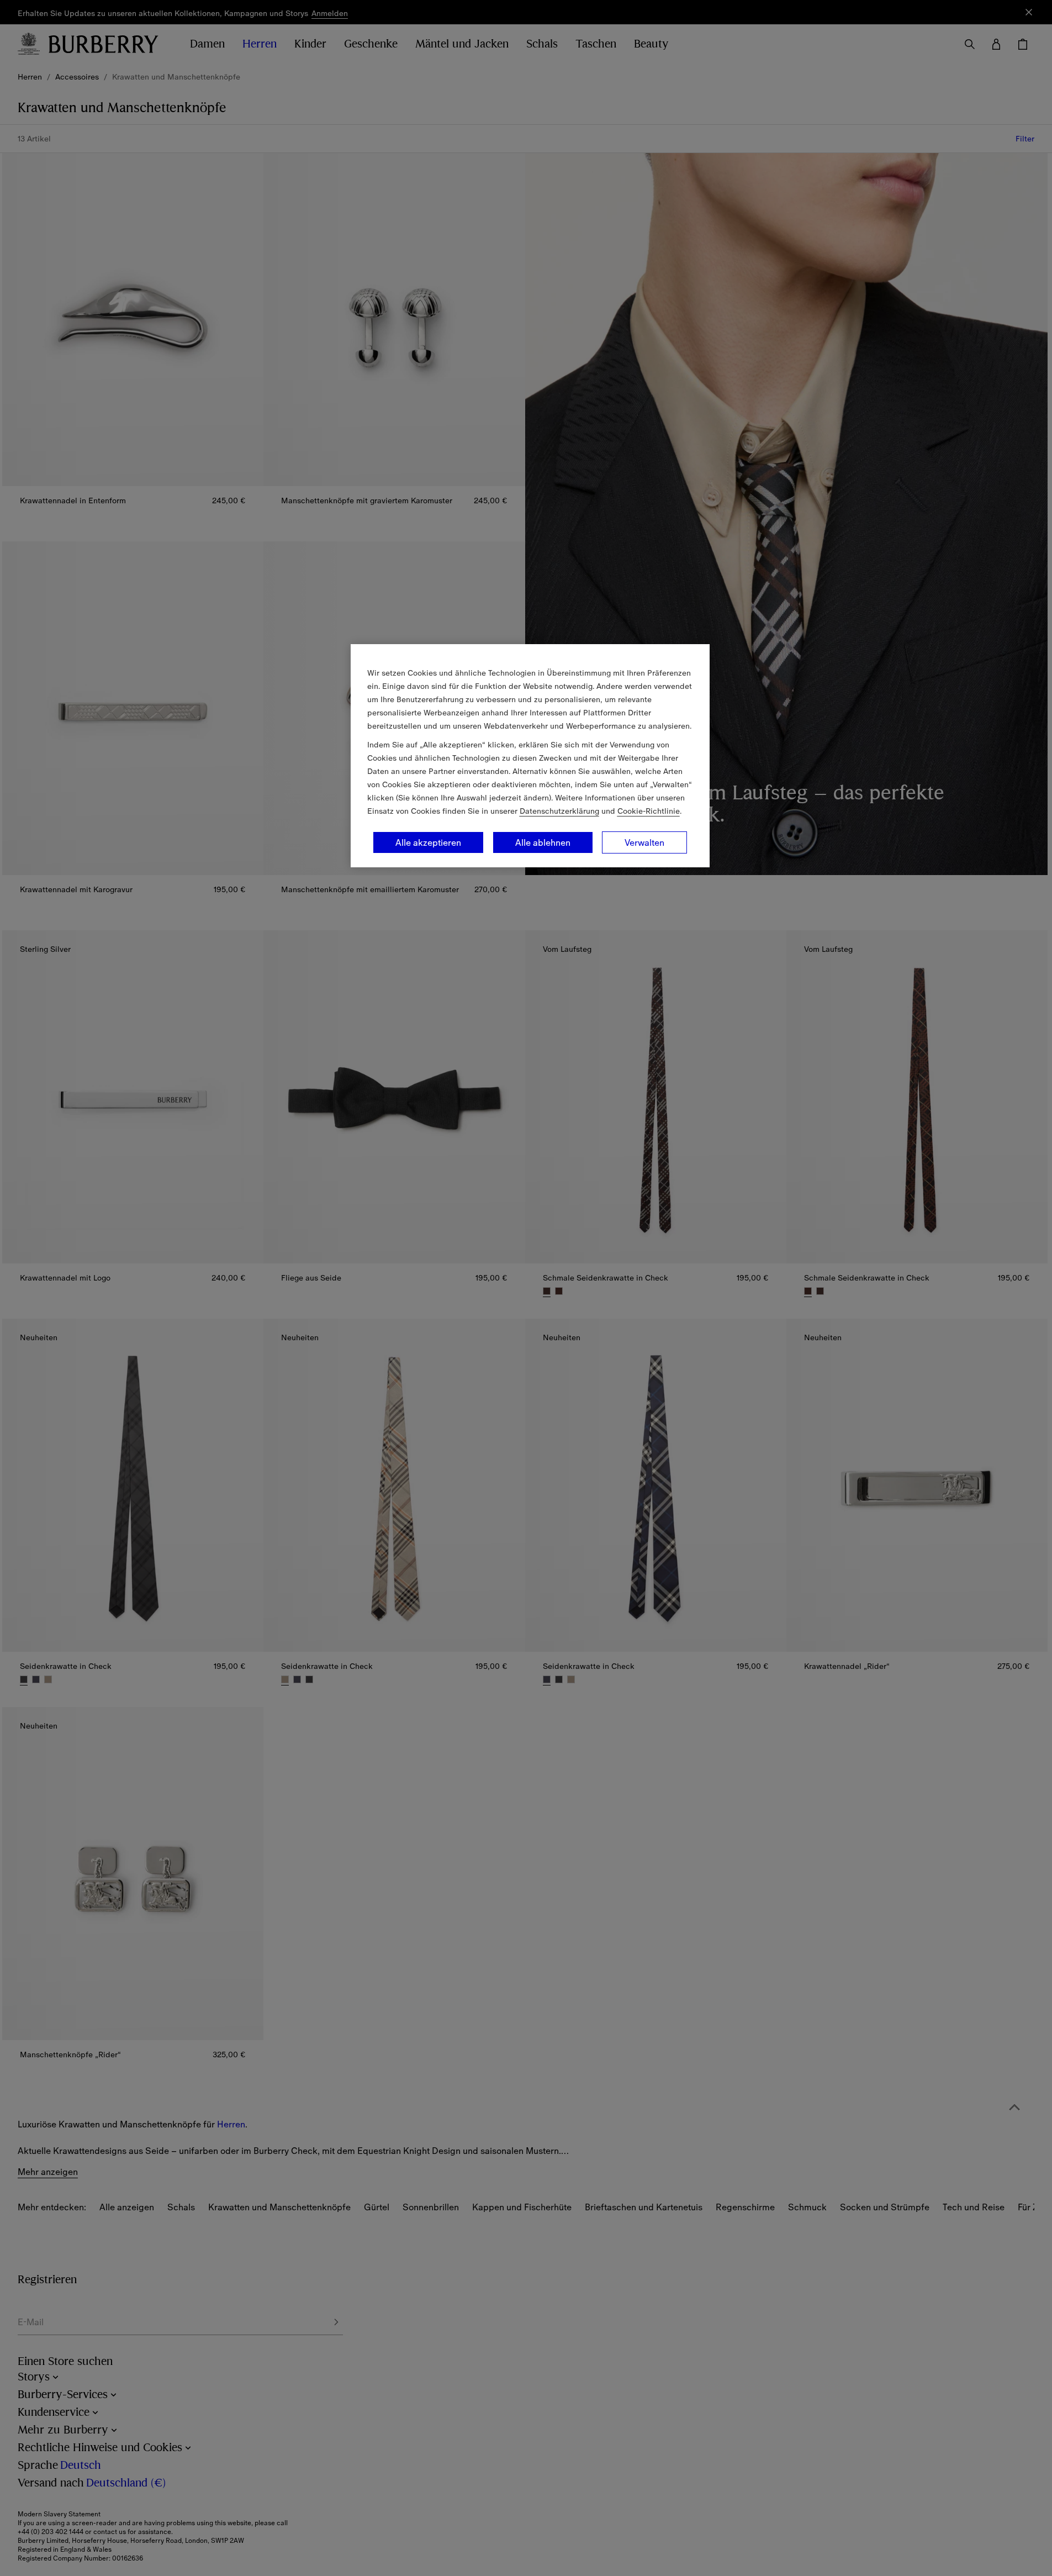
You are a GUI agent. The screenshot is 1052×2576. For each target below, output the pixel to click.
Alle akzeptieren (428, 842)
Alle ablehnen (543, 842)
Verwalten (644, 842)
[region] (530, 756)
